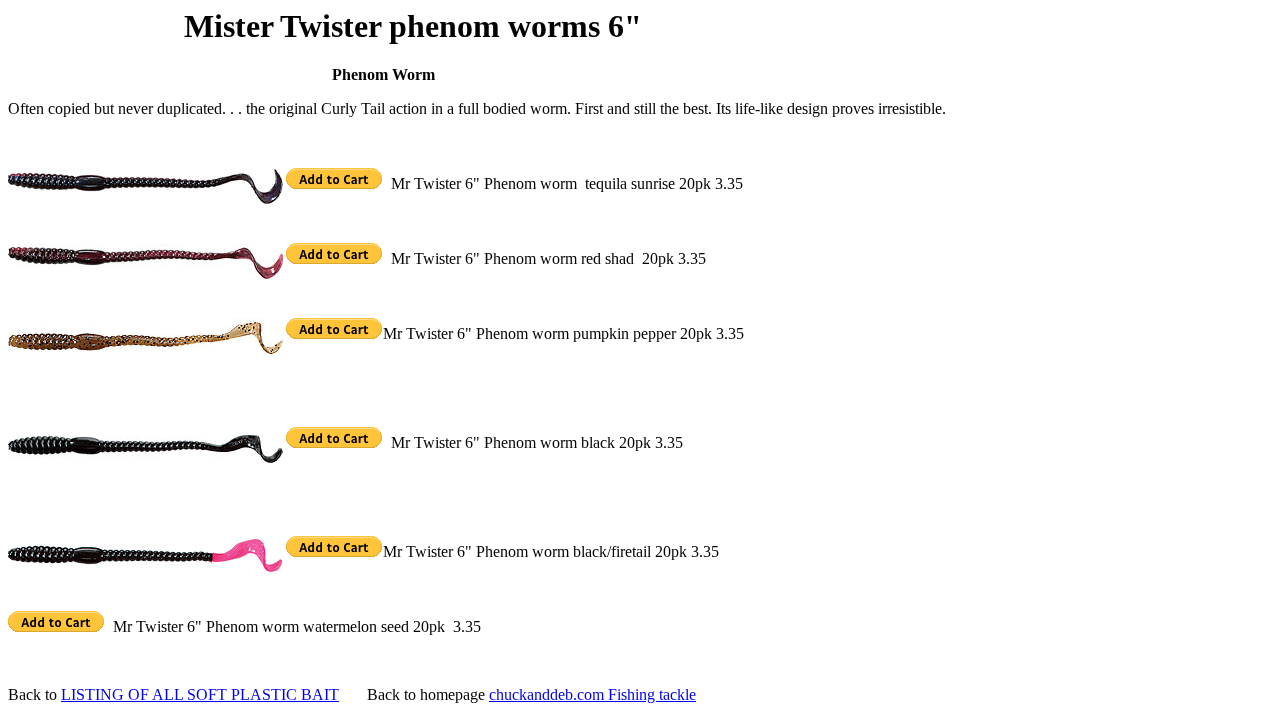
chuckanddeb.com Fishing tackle (592, 694)
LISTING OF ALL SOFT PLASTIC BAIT (200, 694)
